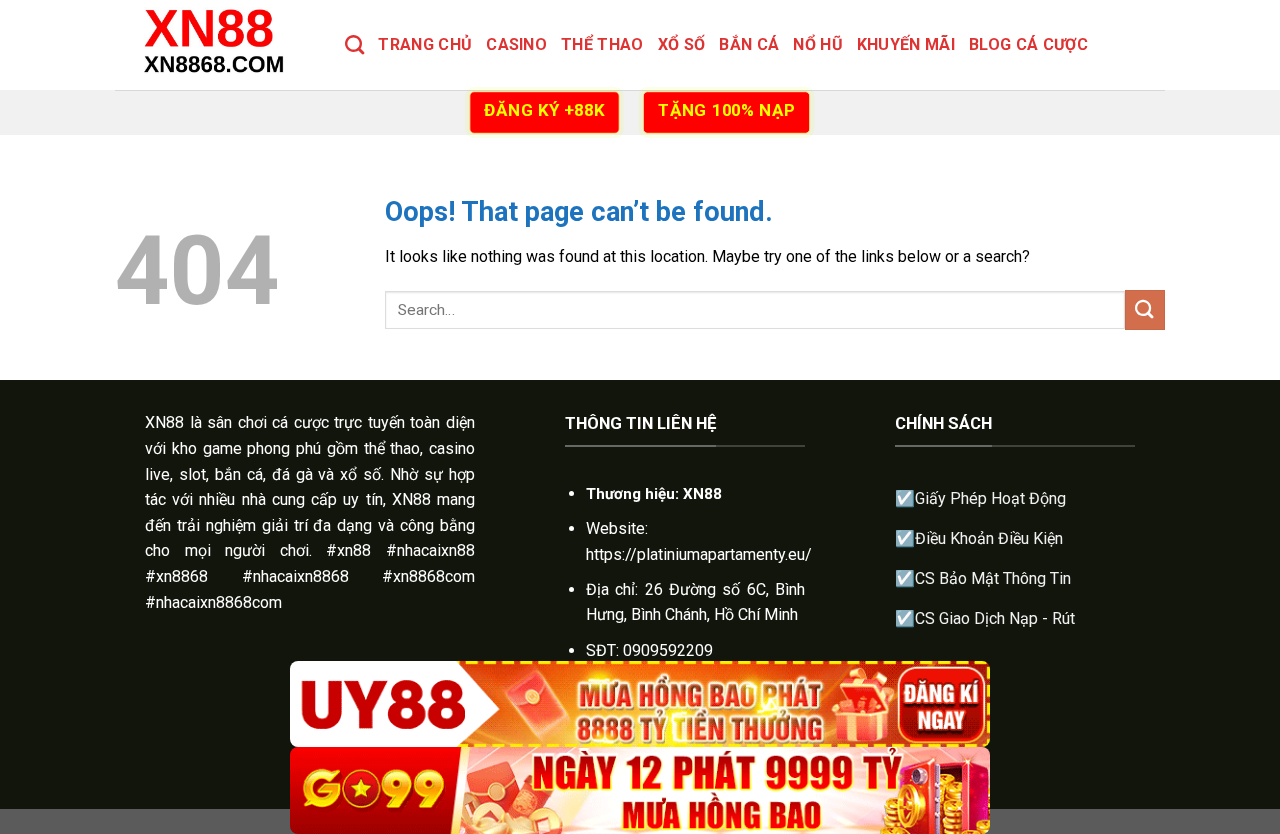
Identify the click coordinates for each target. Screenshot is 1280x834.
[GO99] (640, 790)
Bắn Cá (749, 44)
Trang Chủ (425, 44)
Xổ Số (682, 44)
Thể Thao (602, 44)
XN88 (164, 422)
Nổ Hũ (818, 44)
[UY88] (640, 704)
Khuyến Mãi (906, 44)
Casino (516, 44)
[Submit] (1145, 309)
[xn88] (215, 44)
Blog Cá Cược (1028, 44)
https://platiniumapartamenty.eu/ (699, 554)
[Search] (354, 44)
